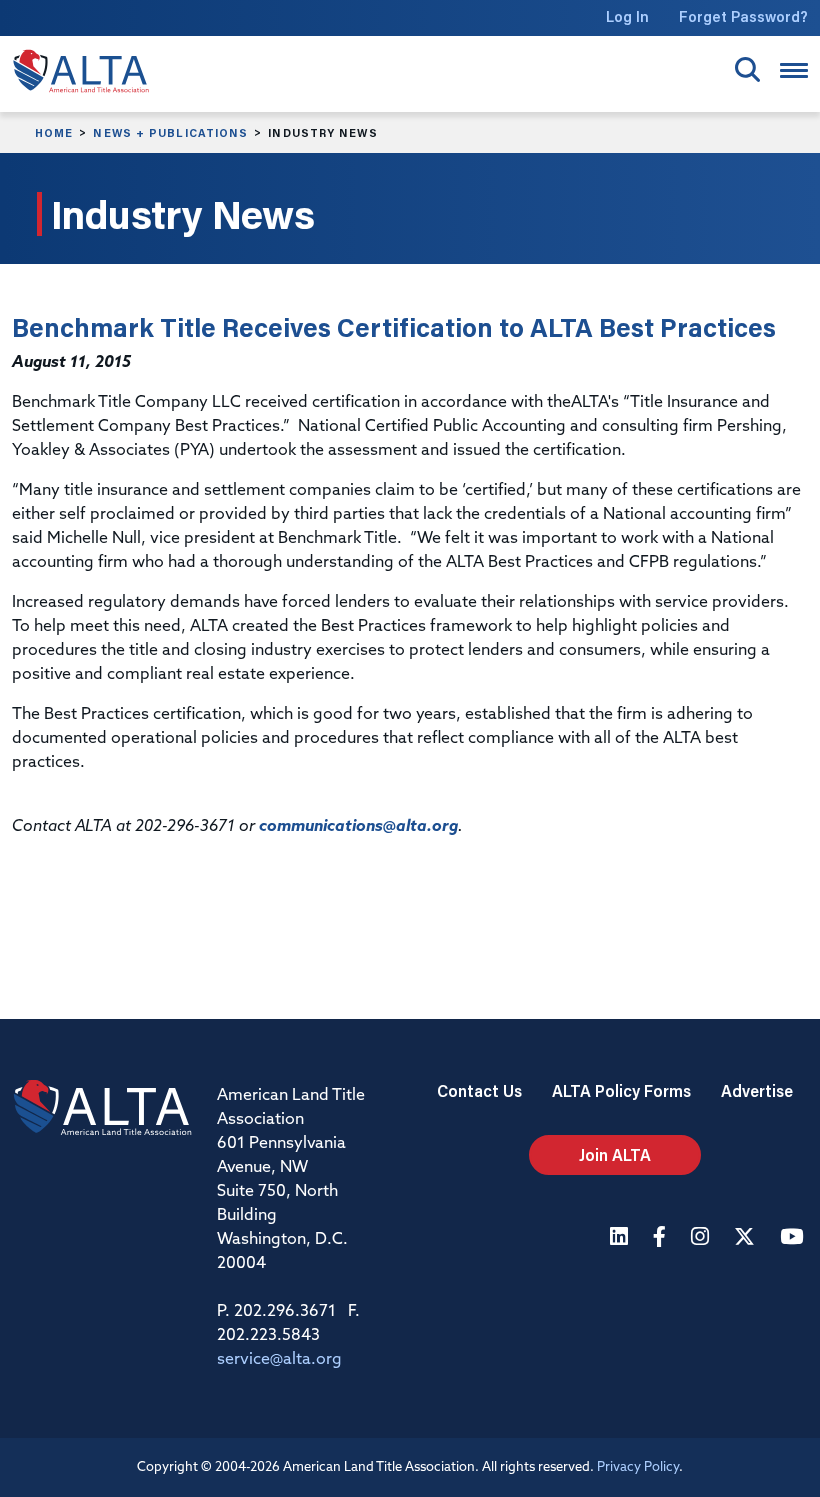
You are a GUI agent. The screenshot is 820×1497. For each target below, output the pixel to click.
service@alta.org (279, 1360)
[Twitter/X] (747, 1238)
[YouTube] (794, 1238)
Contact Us (479, 1090)
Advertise (757, 1090)
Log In (627, 16)
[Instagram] (702, 1238)
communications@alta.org (358, 827)
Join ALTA (615, 1154)
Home (54, 133)
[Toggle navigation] (794, 70)
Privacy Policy (638, 1467)
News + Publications (170, 133)
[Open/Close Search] (747, 69)
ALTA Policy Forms (621, 1090)
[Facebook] (662, 1238)
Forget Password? (743, 16)
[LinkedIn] (621, 1238)
